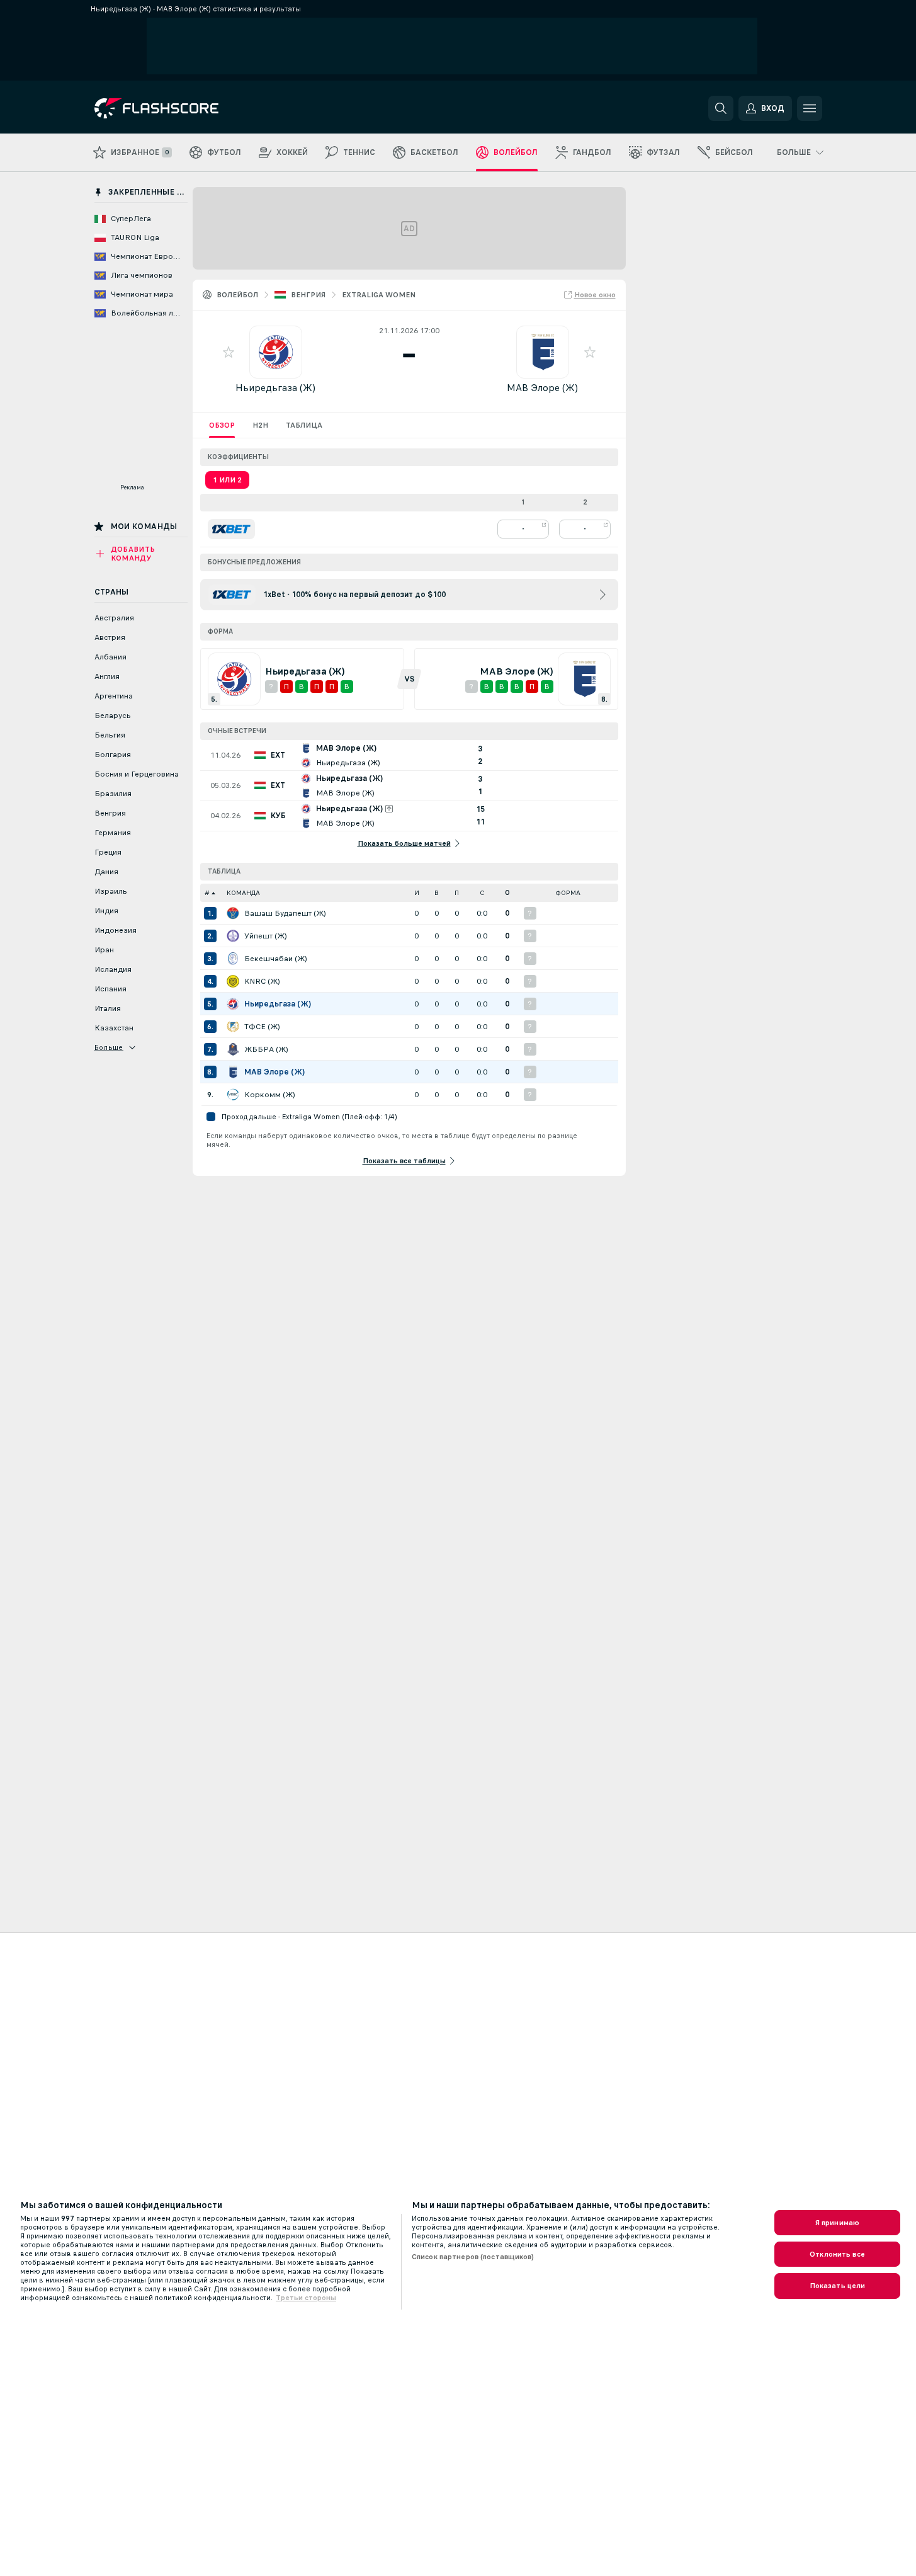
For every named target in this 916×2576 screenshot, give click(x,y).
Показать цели (838, 2286)
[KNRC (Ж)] (233, 981)
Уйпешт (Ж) (266, 936)
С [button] (482, 893)
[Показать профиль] (276, 352)
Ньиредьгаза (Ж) (275, 388)
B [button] (437, 893)
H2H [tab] (260, 425)
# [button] (207, 893)
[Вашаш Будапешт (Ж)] (233, 913)
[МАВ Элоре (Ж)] (233, 1072)
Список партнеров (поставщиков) (473, 2257)
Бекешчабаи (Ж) (276, 959)
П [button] (457, 893)
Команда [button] (243, 893)
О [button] (507, 893)
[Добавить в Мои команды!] (229, 352)
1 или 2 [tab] (227, 480)
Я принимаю (837, 2223)
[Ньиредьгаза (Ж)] (233, 1004)
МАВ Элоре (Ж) (542, 388)
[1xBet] (231, 529)
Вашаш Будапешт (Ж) (285, 913)
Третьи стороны (306, 2298)
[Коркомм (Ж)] (233, 1095)
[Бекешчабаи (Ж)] (233, 959)
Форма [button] (568, 893)
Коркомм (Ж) (270, 1095)
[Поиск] (721, 108)
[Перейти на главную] (181, 108)
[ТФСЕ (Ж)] (233, 1027)
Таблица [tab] (304, 425)
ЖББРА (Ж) (266, 1049)
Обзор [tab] (222, 425)
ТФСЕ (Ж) (262, 1027)
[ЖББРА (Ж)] (233, 1049)
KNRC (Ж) (262, 981)
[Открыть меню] (810, 108)
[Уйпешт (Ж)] (233, 936)
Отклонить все (837, 2254)
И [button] (417, 893)
